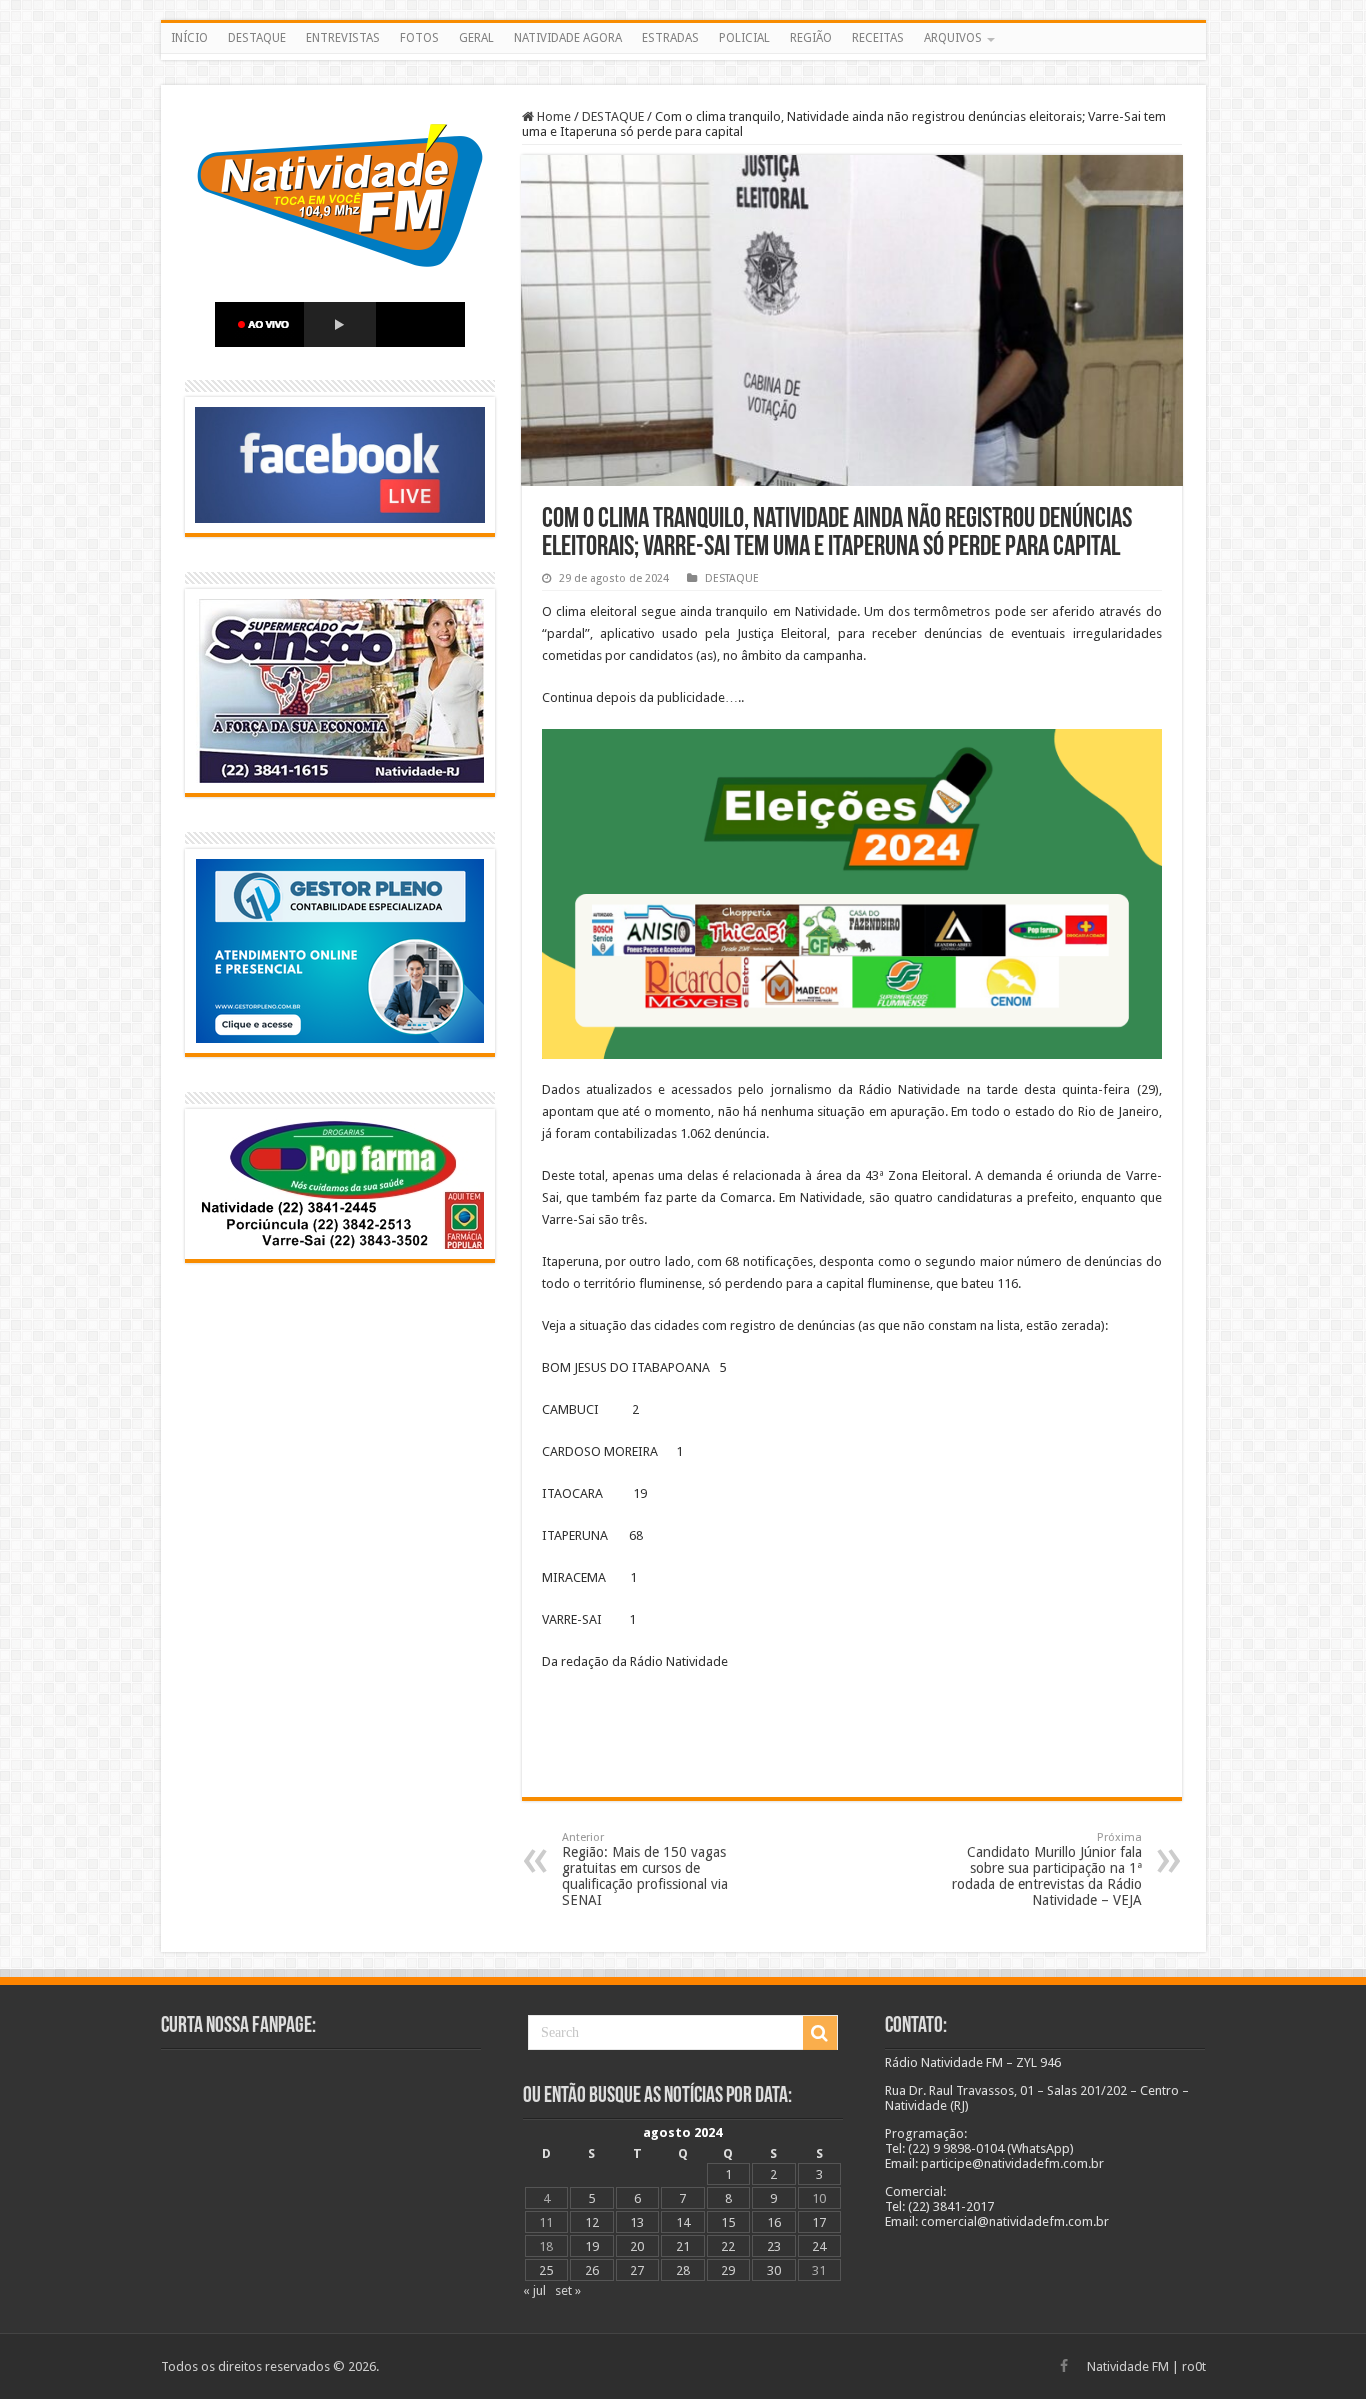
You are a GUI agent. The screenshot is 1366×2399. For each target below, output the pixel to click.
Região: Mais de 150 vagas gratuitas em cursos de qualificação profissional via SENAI (645, 1869)
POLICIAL (744, 38)
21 (683, 2246)
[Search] (820, 2033)
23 (774, 2246)
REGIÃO (811, 38)
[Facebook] (1064, 2366)
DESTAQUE (257, 38)
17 (819, 2222)
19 (592, 2246)
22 (728, 2246)
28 (683, 2270)
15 (728, 2222)
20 (637, 2246)
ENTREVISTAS (343, 38)
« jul (534, 2290)
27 (637, 2270)
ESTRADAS (670, 38)
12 (592, 2222)
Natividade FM (1128, 2366)
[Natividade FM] (683, 57)
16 (774, 2222)
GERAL (476, 38)
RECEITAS (878, 38)
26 (592, 2270)
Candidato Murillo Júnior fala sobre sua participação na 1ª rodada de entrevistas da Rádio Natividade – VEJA (1047, 1869)
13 (637, 2222)
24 (819, 2246)
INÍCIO (189, 38)
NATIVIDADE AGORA (568, 38)
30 (774, 2270)
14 (683, 2222)
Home (552, 116)
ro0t (1194, 2366)
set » (568, 2290)
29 (728, 2270)
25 (546, 2270)
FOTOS (419, 38)
